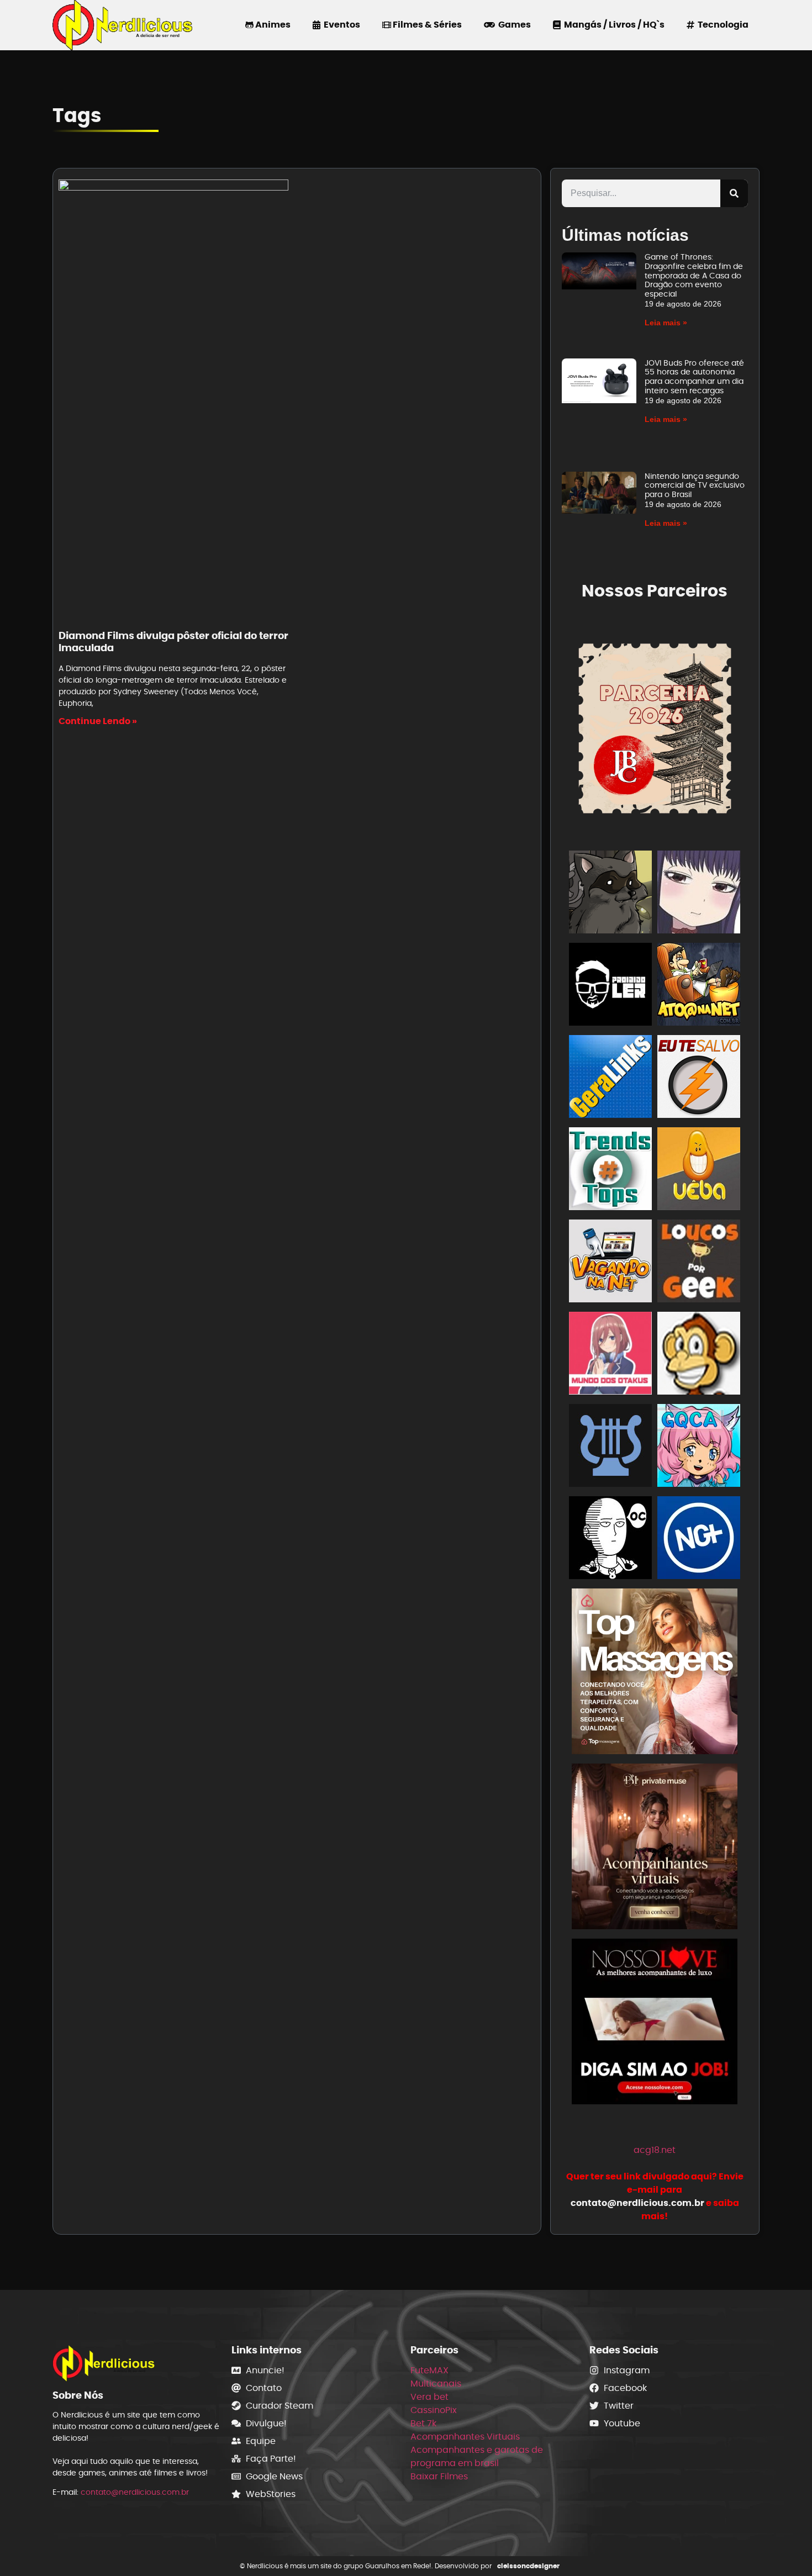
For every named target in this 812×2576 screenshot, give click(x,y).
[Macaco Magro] (699, 1355)
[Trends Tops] (610, 1171)
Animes (272, 25)
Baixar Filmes (439, 2476)
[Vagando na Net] (610, 1263)
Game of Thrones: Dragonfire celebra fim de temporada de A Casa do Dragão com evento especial (694, 275)
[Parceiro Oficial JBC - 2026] (655, 727)
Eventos (340, 25)
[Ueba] (699, 1171)
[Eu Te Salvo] (699, 1078)
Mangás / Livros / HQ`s (613, 25)
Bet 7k (423, 2423)
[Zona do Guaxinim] (610, 894)
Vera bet (429, 2397)
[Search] (734, 193)
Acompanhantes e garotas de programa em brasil (477, 2456)
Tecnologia (721, 25)
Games (513, 25)
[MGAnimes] (699, 894)
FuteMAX (429, 2370)
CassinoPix (434, 2410)
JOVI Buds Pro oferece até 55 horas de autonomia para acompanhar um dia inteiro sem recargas (694, 377)
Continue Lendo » (98, 721)
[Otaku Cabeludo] (610, 1540)
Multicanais (436, 2384)
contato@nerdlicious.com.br (135, 2492)
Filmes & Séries (426, 25)
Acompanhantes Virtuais (465, 2437)
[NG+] (699, 1540)
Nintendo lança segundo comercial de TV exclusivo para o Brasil (695, 485)
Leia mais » (666, 323)
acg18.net (655, 2150)
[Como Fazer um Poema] (610, 1447)
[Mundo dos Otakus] (610, 1355)
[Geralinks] (610, 1078)
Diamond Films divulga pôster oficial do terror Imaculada (173, 642)
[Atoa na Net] (699, 986)
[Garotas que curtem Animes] (699, 1447)
